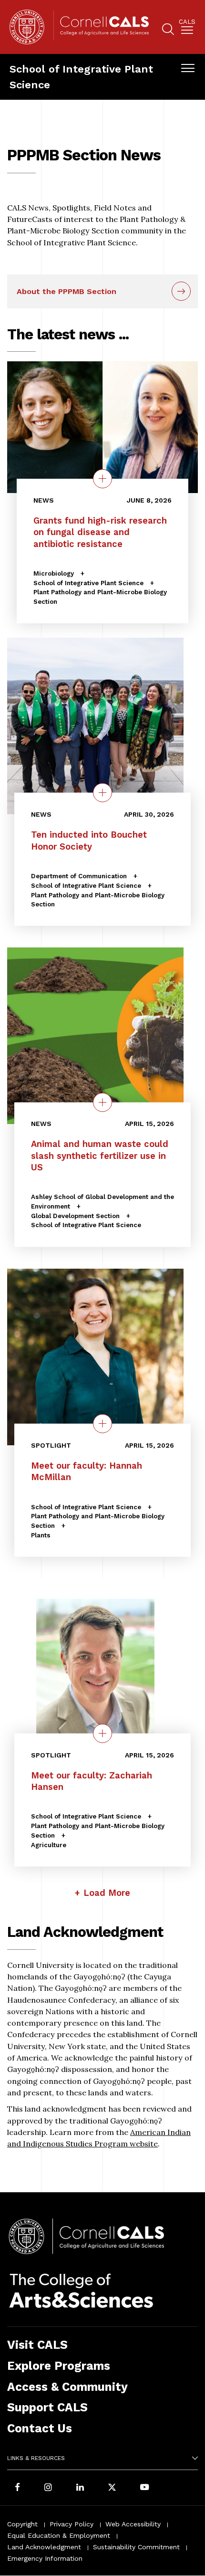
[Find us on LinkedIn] (80, 2488)
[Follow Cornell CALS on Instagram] (48, 2488)
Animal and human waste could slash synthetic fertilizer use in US (100, 1156)
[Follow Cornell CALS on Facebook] (17, 2488)
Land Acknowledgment (44, 2547)
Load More (107, 1893)
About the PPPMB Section (67, 291)
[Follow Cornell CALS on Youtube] (144, 2488)
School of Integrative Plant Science (81, 77)
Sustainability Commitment (136, 2547)
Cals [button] (187, 22)
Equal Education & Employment (59, 2535)
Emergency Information (45, 2558)
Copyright (22, 2524)
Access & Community (67, 2387)
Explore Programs (59, 2366)
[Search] (168, 31)
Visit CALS (37, 2345)
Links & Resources (36, 2458)
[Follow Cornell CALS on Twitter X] (112, 2488)
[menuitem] (187, 28)
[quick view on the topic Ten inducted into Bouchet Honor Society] (102, 793)
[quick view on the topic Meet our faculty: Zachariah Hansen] (102, 1733)
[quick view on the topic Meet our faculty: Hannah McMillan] (102, 1424)
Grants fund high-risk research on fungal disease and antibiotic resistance (100, 532)
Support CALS (47, 2407)
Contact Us (40, 2428)
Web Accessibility (133, 2524)
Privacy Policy (72, 2524)
